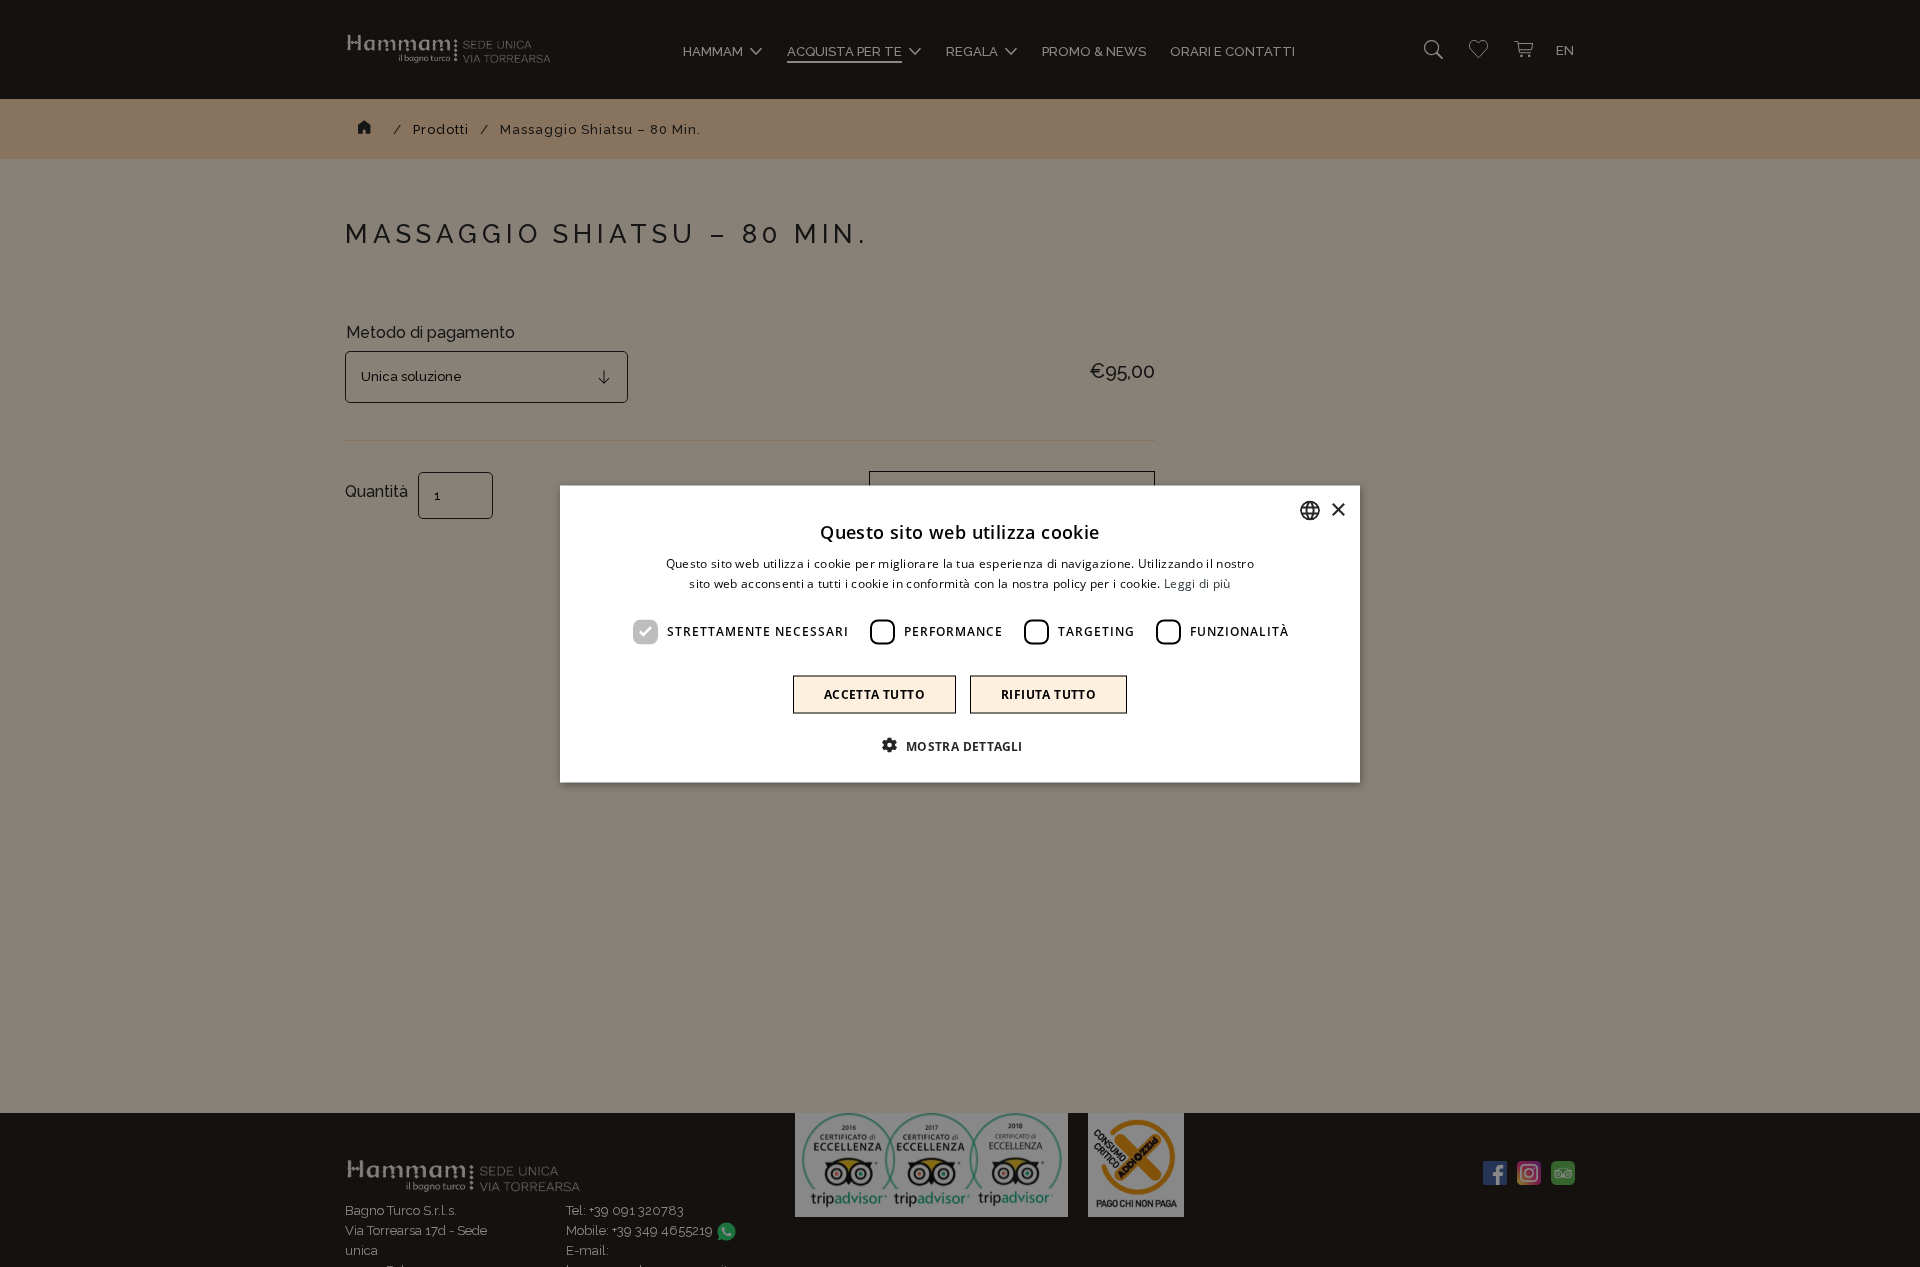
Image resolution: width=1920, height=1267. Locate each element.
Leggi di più (1197, 582)
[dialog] (960, 633)
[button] (959, 745)
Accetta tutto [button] (874, 693)
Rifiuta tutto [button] (1048, 693)
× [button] (1337, 509)
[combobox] (1310, 510)
